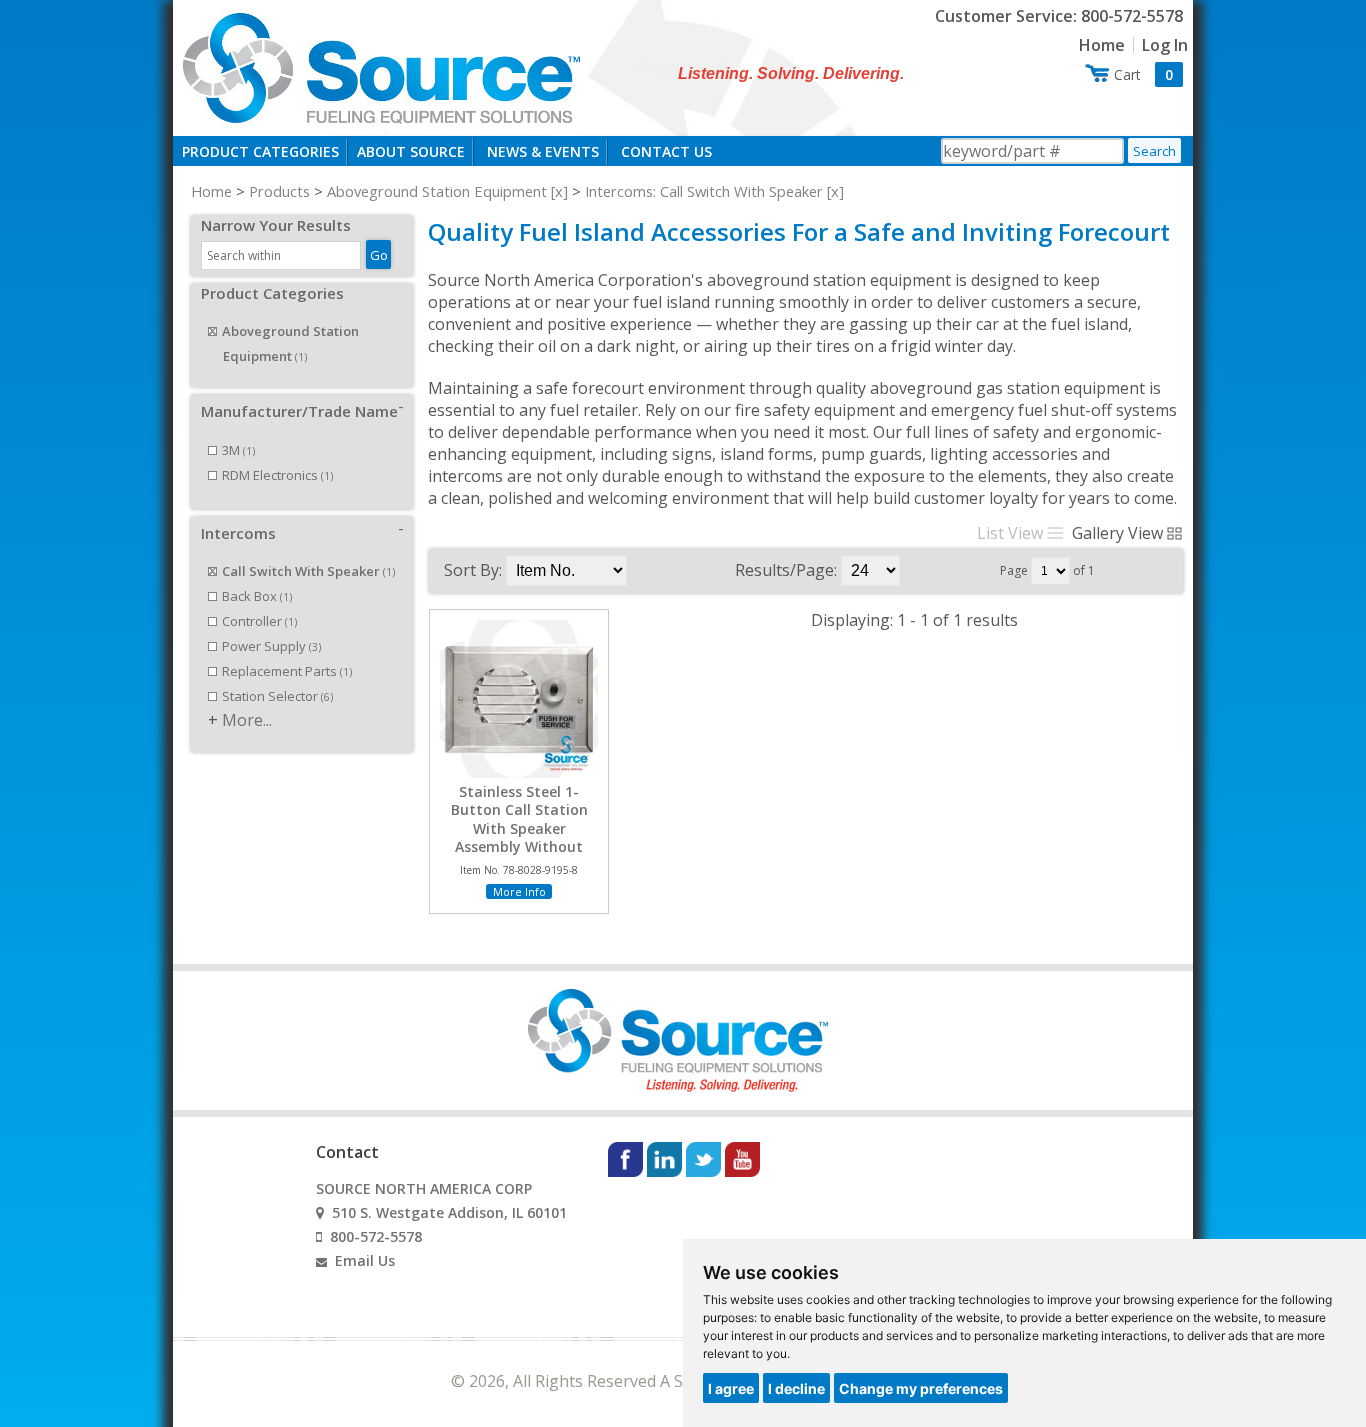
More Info (519, 891)
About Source (411, 151)
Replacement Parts (287, 671)
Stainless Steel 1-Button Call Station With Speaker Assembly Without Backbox (519, 828)
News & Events (543, 151)
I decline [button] (796, 1388)
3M (238, 450)
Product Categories (260, 151)
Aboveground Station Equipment (437, 191)
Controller (259, 621)
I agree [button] (731, 1388)
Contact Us (666, 151)
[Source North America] (379, 66)
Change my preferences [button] (921, 1388)
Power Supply (271, 646)
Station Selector (277, 696)
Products (279, 191)
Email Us (365, 1260)
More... (247, 720)
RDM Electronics (277, 475)
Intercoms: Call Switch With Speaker (704, 191)
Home (1102, 45)
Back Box (257, 596)
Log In (1165, 45)
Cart (1143, 74)
